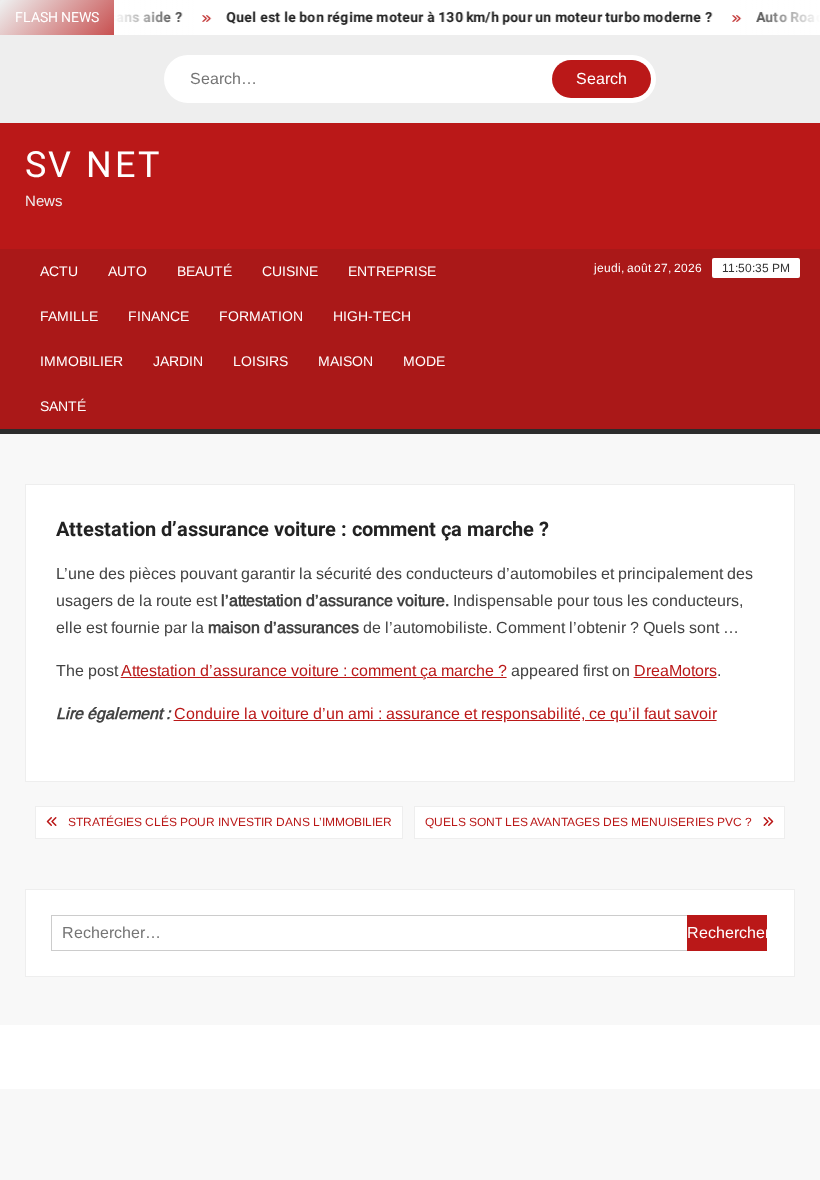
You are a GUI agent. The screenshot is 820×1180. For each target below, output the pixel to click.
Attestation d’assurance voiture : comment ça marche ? (314, 670)
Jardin (178, 361)
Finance (158, 316)
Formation (261, 316)
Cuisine (290, 271)
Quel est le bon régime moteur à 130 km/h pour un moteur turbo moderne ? (460, 17)
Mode (424, 361)
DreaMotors (675, 670)
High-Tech (372, 316)
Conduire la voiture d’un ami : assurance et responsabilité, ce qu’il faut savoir (445, 713)
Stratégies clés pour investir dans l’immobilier (230, 822)
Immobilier (81, 361)
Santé (63, 406)
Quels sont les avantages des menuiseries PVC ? (588, 822)
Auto (127, 271)
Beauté (204, 271)
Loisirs (260, 361)
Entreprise (392, 271)
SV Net (93, 165)
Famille (69, 316)
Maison (345, 361)
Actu (59, 271)
